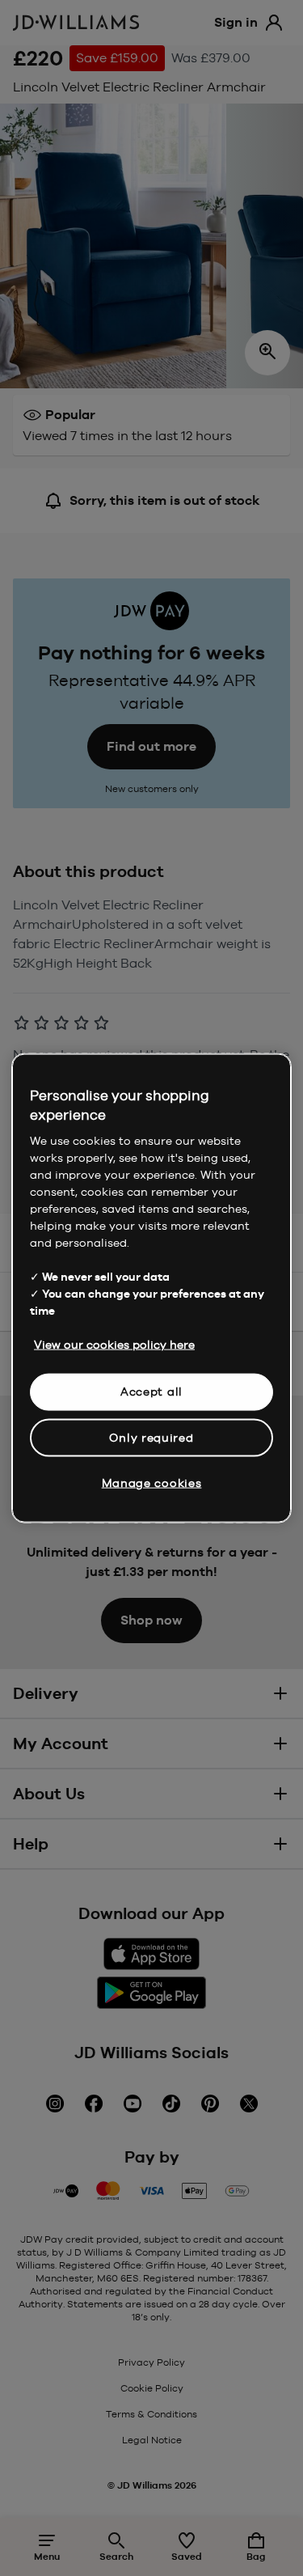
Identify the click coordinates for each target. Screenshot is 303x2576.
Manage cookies (152, 1483)
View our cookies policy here (114, 1345)
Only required (151, 1437)
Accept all (151, 1392)
